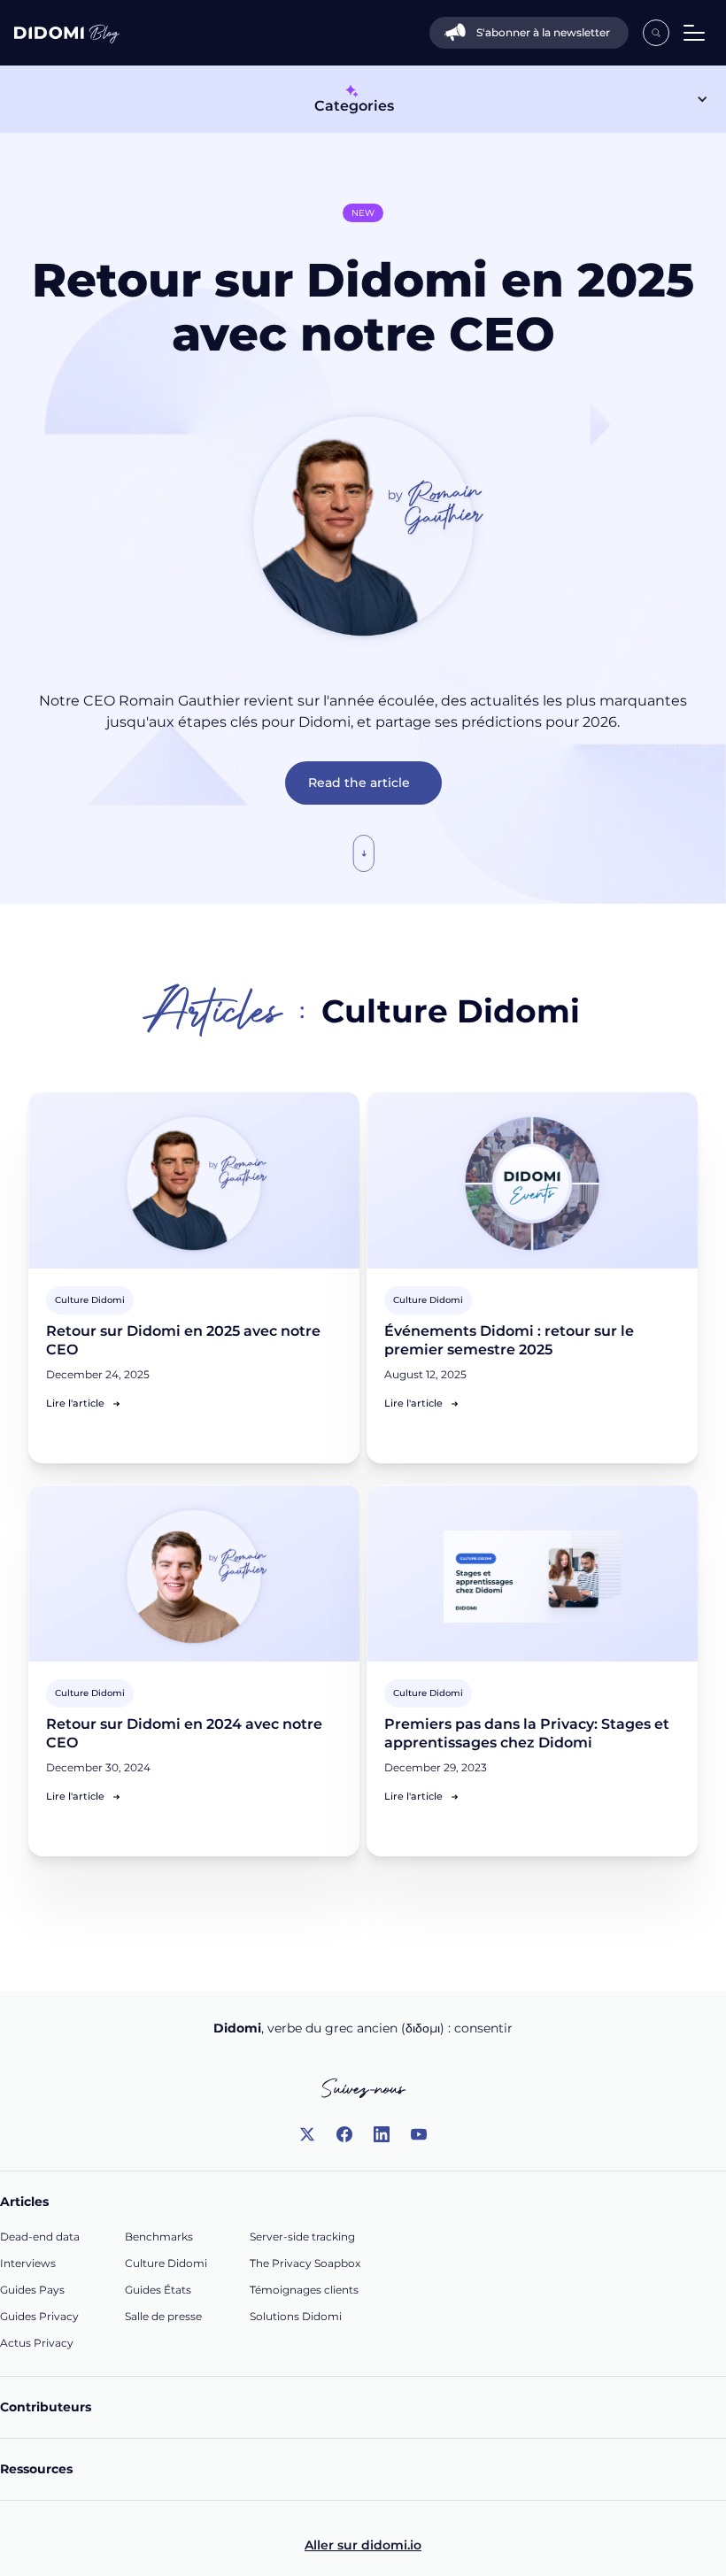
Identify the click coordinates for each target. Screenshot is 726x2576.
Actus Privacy (37, 2343)
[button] (691, 33)
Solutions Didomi (296, 2316)
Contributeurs (46, 2407)
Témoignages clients (304, 2290)
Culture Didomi (166, 2263)
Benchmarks (159, 2237)
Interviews (28, 2263)
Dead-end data (40, 2237)
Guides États (158, 2290)
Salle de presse (163, 2316)
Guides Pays (32, 2290)
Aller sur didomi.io (363, 2545)
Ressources (36, 2469)
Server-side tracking (302, 2237)
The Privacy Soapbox (305, 2263)
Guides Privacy (39, 2316)
